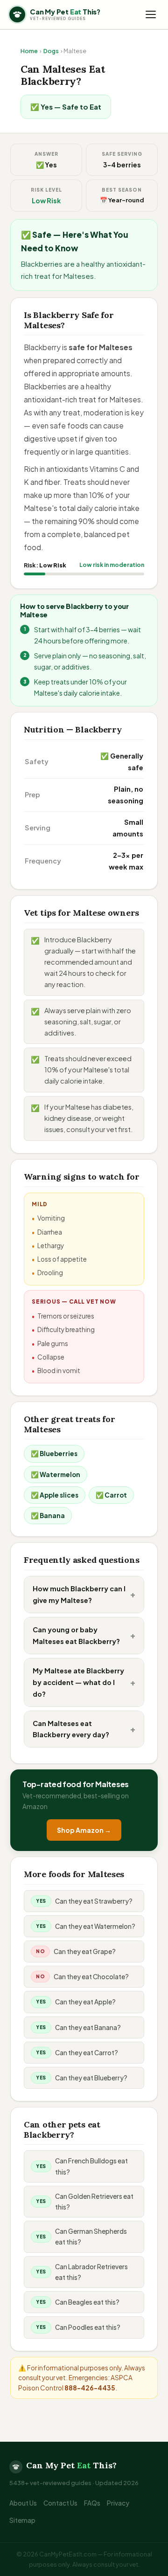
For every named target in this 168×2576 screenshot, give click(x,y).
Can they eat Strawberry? (94, 1901)
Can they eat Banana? (88, 2027)
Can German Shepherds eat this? (91, 2237)
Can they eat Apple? (85, 2002)
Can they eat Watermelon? (95, 1926)
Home (29, 51)
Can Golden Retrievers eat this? (94, 2202)
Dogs (51, 51)
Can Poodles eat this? (88, 2327)
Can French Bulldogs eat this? (91, 2166)
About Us (23, 2503)
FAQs (92, 2503)
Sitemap (22, 2520)
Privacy (118, 2503)
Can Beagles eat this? (87, 2302)
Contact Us (60, 2503)
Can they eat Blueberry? (91, 2078)
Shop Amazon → (84, 1830)
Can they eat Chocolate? (91, 1977)
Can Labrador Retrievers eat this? (91, 2272)
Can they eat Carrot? (87, 2053)
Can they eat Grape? (85, 1951)
